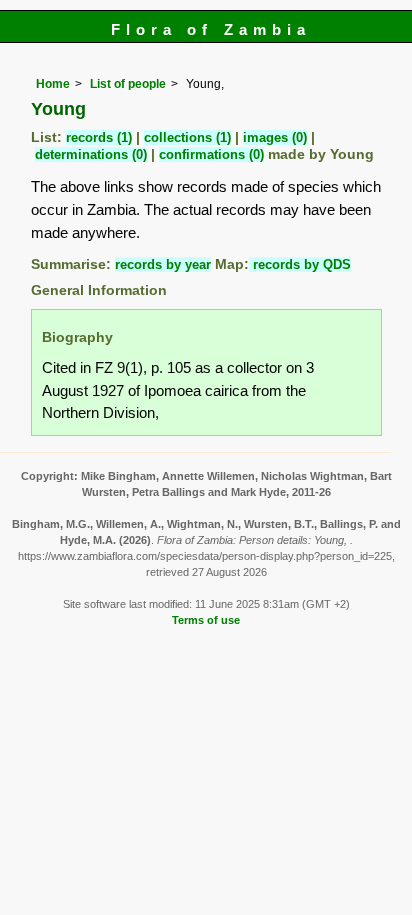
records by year (163, 264)
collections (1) (187, 137)
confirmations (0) (211, 154)
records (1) (99, 137)
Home (53, 84)
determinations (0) (91, 154)
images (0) (275, 137)
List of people (128, 84)
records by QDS (300, 264)
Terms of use (206, 620)
